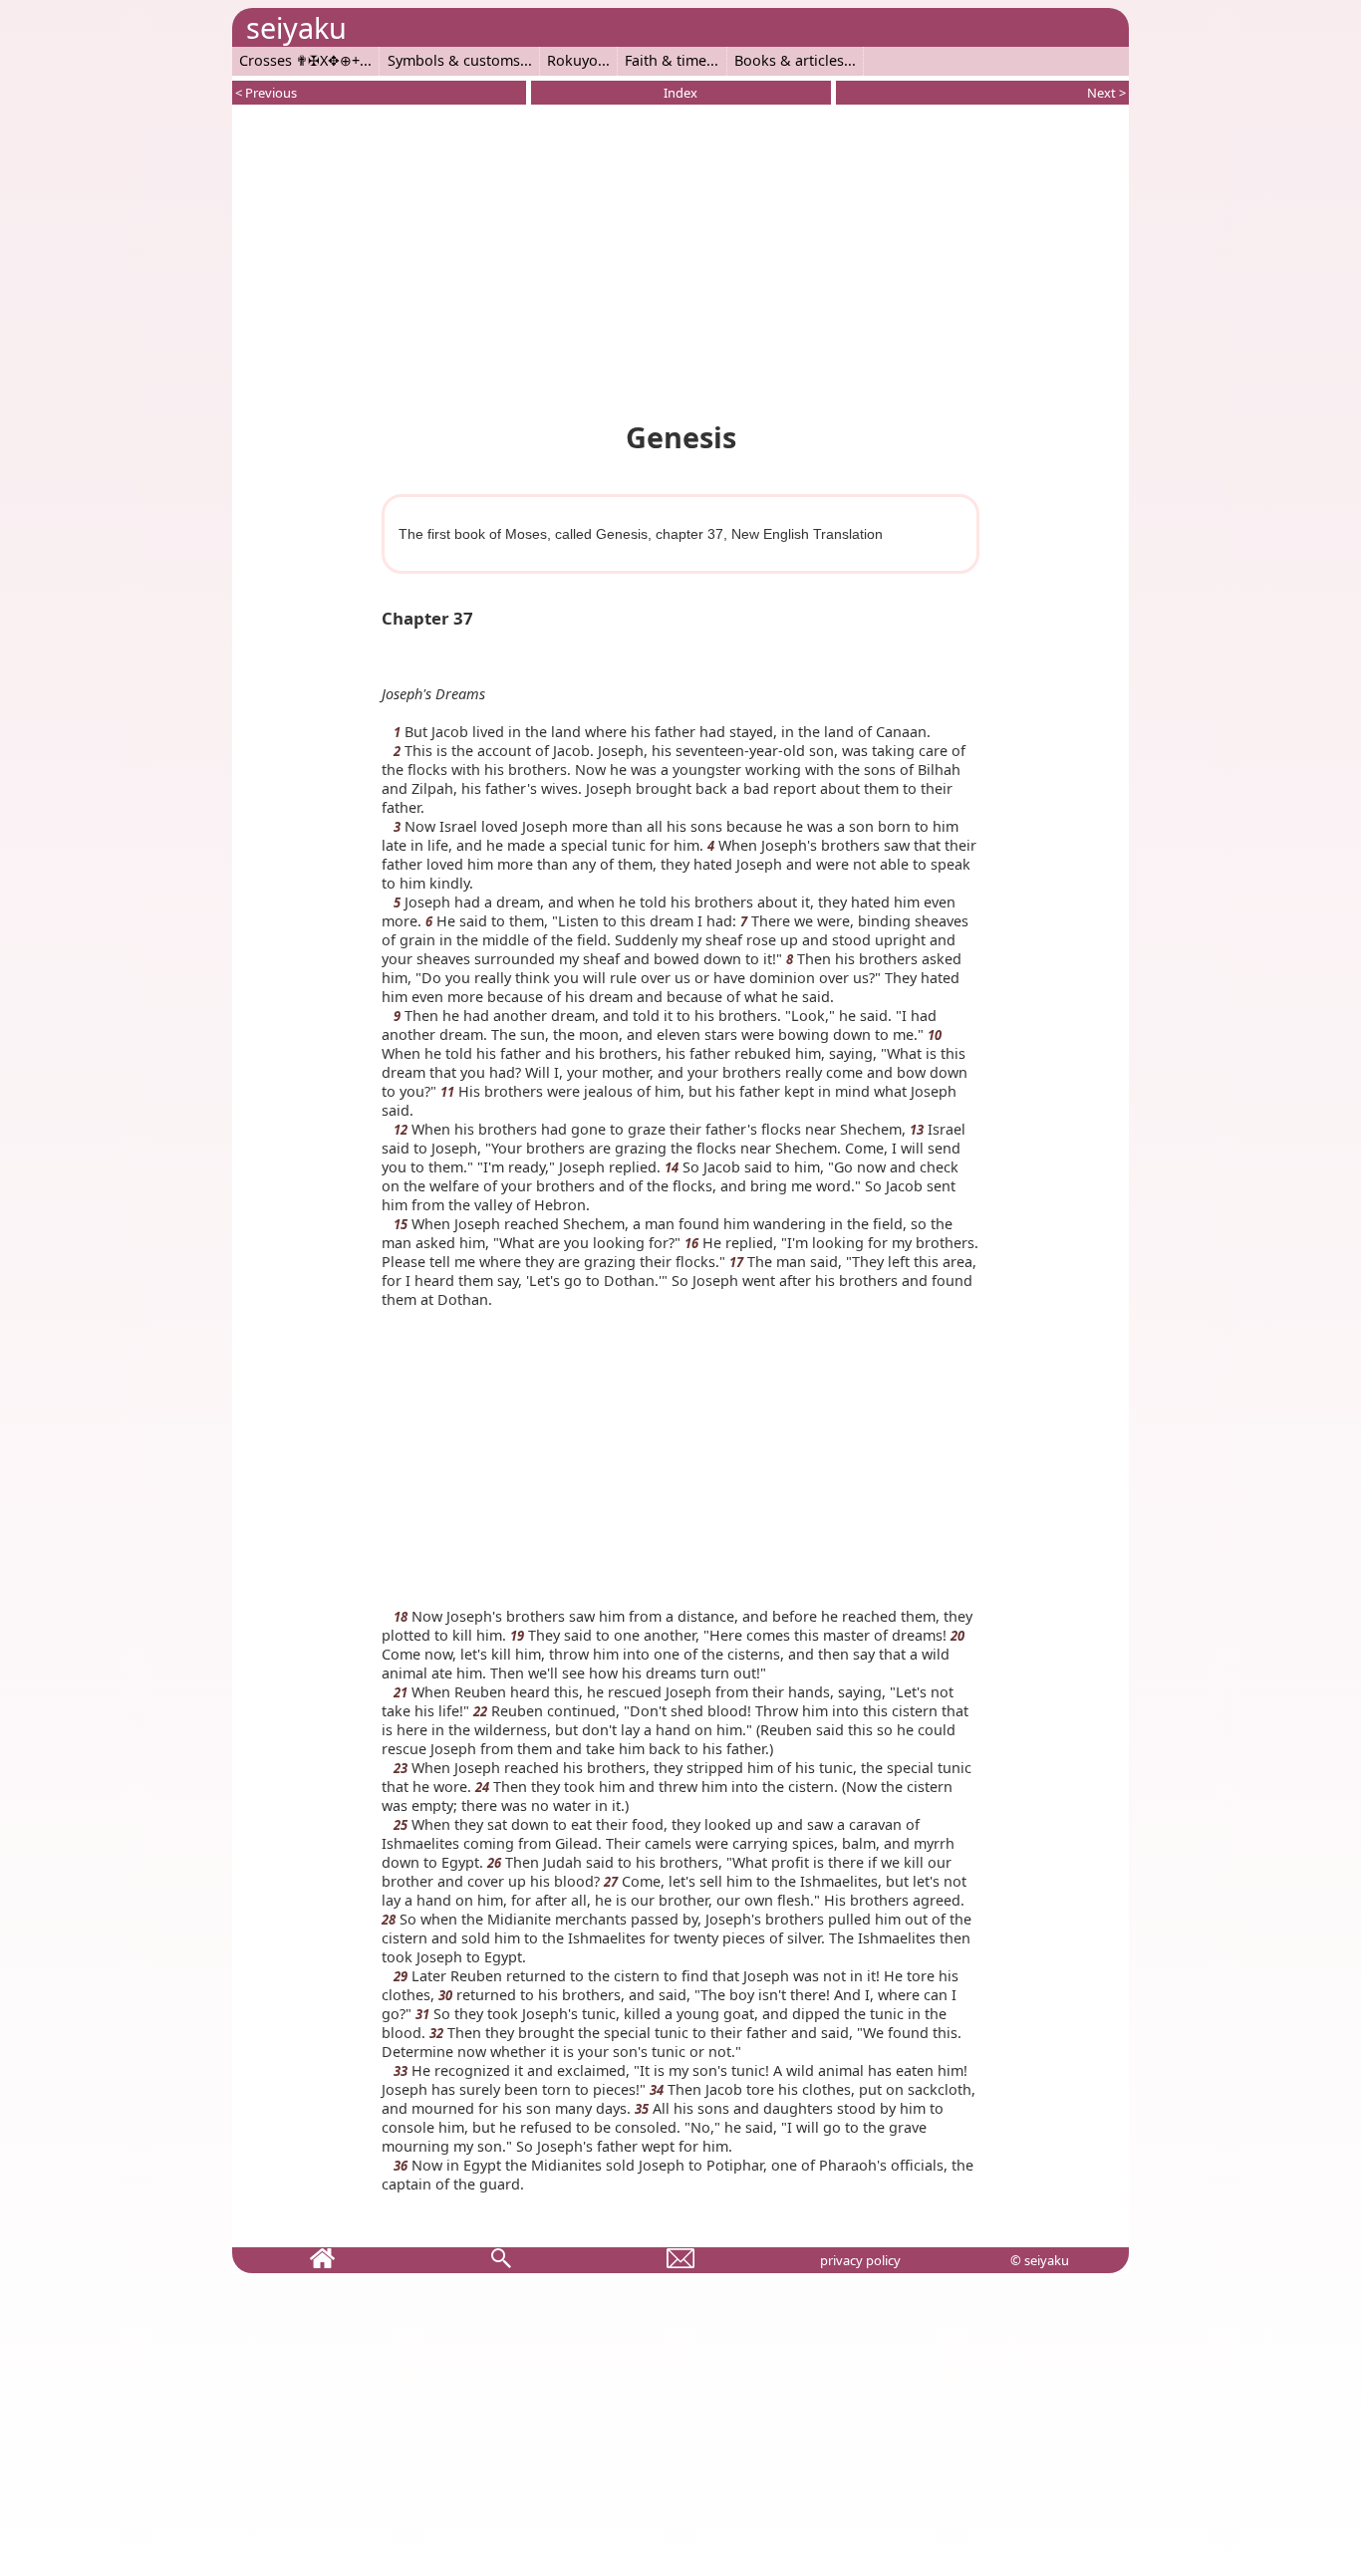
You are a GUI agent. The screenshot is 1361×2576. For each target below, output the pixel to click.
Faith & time (666, 60)
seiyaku (296, 27)
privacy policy (860, 2260)
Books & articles (789, 60)
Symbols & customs (454, 60)
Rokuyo (572, 60)
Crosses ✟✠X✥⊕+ (299, 60)
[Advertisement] (680, 259)
